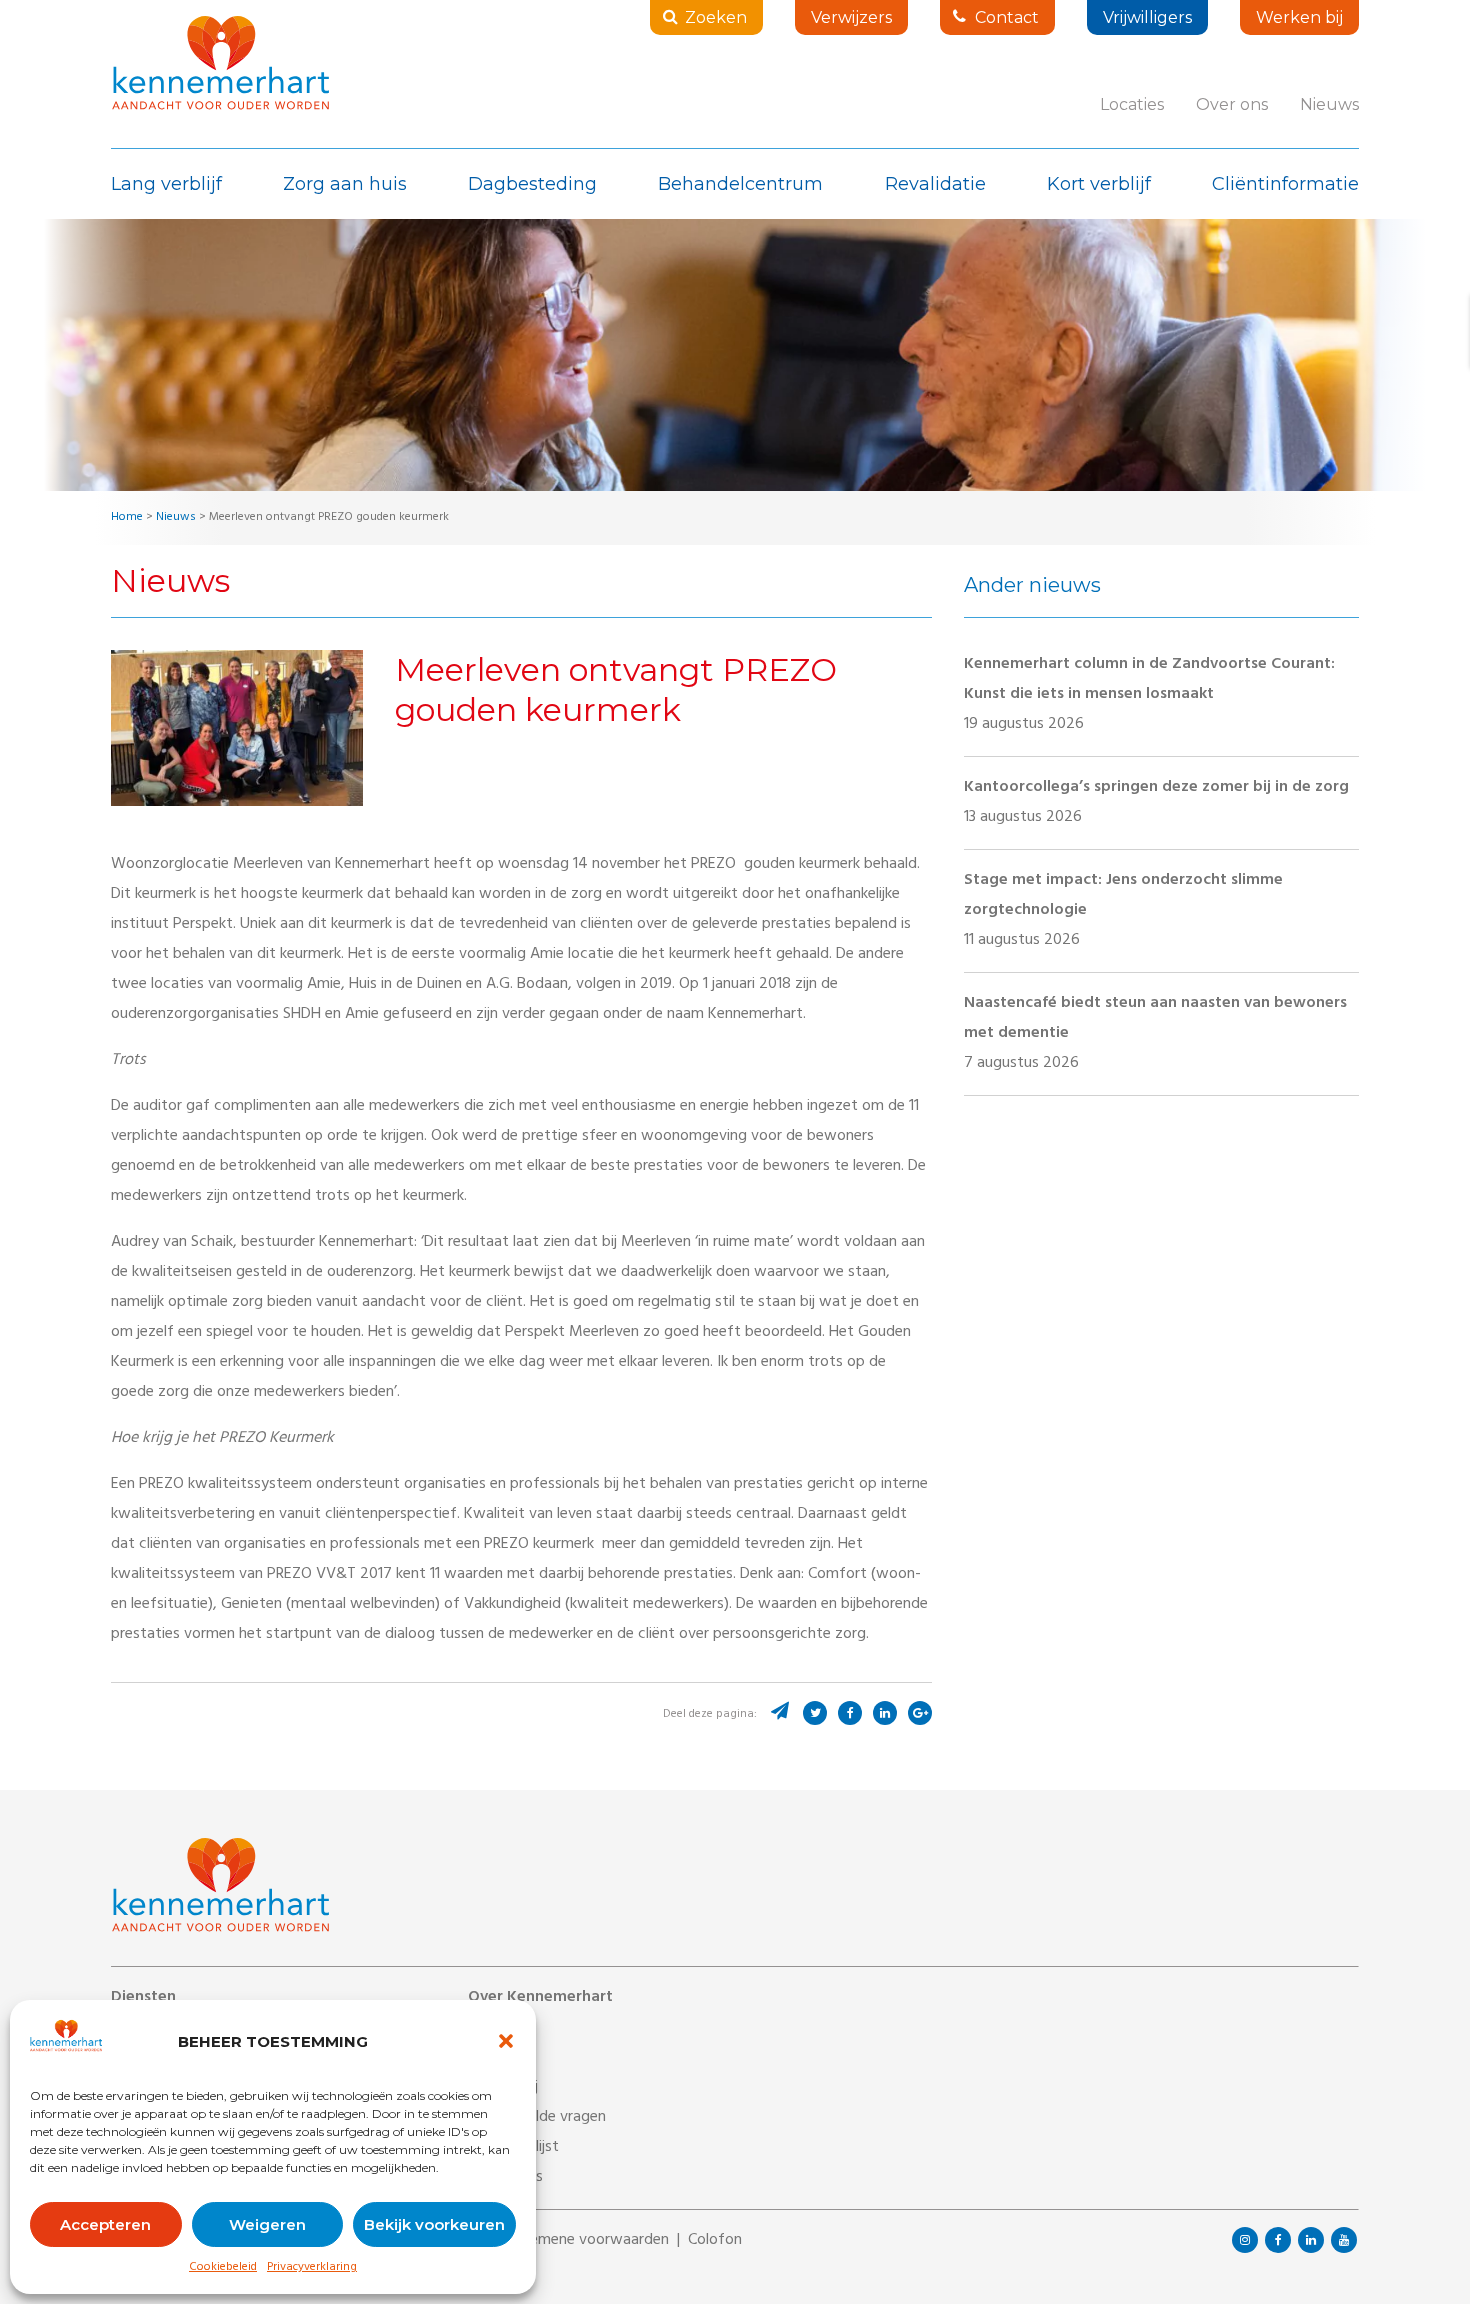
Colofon (715, 2241)
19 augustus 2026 (1149, 695)
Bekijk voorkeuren (434, 2224)
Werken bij (1299, 17)
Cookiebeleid (223, 2268)
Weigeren (267, 2224)
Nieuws (1329, 104)
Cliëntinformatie (1285, 184)
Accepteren (105, 2224)
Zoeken (716, 17)
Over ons (1232, 104)
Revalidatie (935, 184)
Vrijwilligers (1147, 17)
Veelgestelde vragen (537, 2118)
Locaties (1132, 104)
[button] (506, 2041)
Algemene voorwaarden (588, 2241)
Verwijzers (851, 17)
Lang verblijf (166, 184)
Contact (1007, 17)
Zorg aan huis (345, 184)
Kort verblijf (1099, 184)
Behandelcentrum (740, 184)
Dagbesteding (532, 184)
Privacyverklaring (312, 2268)
